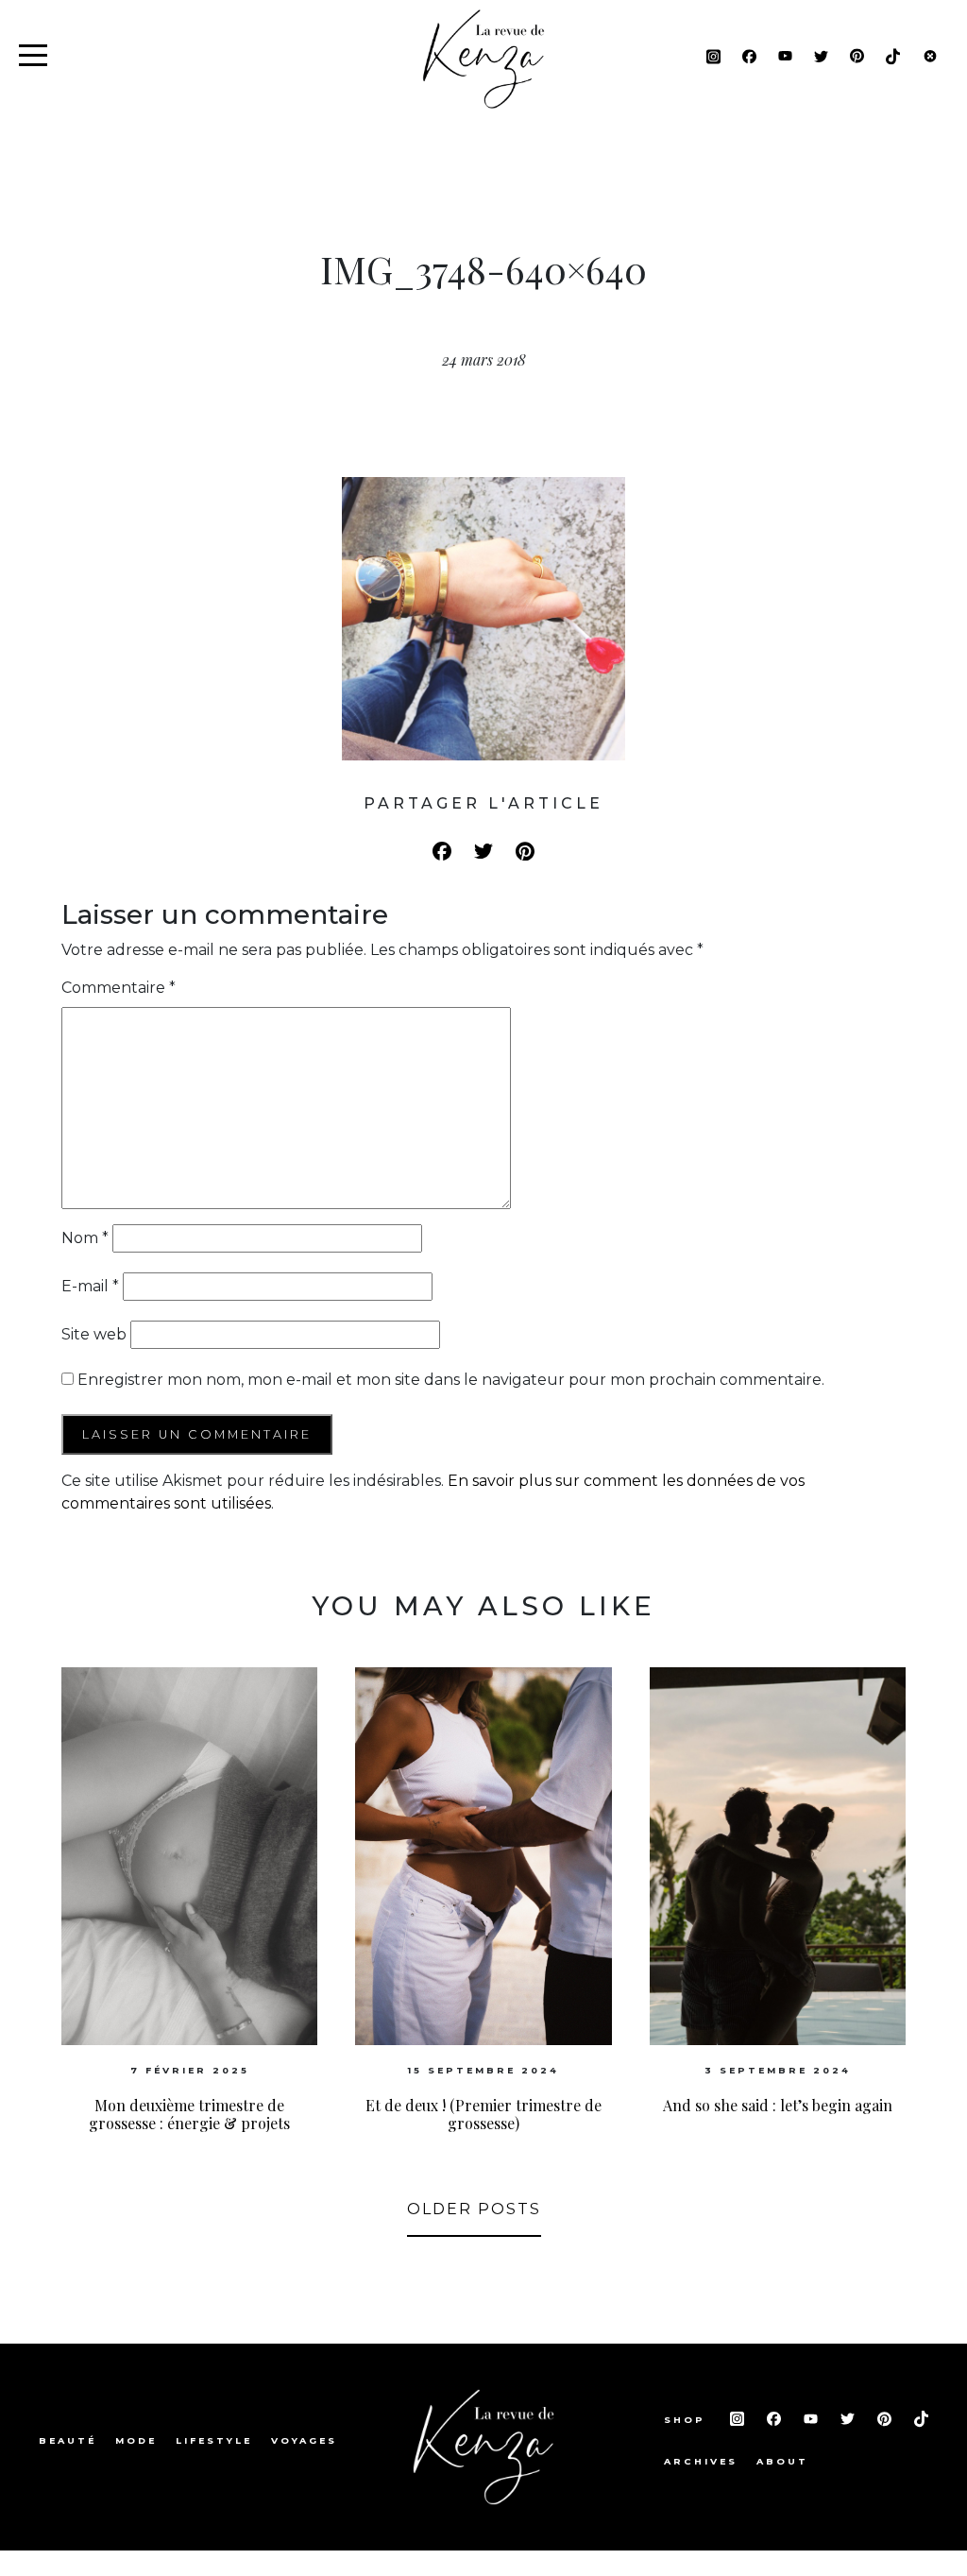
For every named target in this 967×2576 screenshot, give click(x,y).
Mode (136, 2440)
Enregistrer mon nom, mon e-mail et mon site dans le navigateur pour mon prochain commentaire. (451, 1380)
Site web (94, 1334)
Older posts (474, 2209)
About (782, 2461)
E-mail (90, 1286)
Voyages (304, 2440)
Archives (701, 2461)
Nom (85, 1238)
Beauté (68, 2440)
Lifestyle (214, 2440)
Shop (687, 2420)
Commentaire (119, 988)
